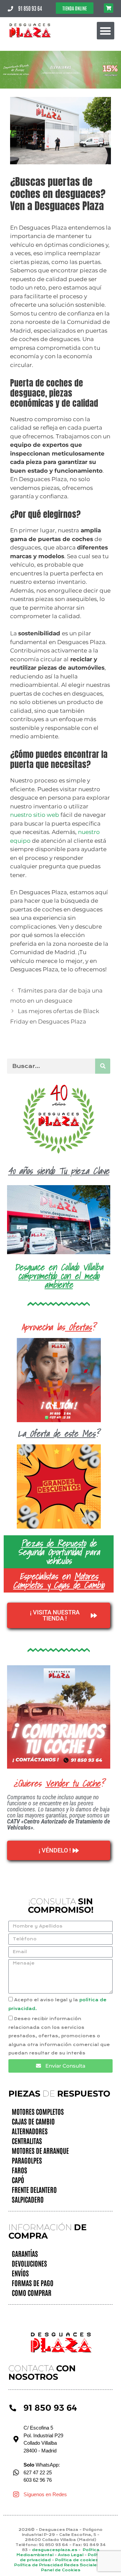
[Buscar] (103, 1066)
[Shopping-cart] (109, 8)
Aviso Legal (71, 2555)
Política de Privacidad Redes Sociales (57, 2565)
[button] (106, 31)
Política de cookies (77, 2560)
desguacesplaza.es (55, 2550)
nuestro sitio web (35, 815)
